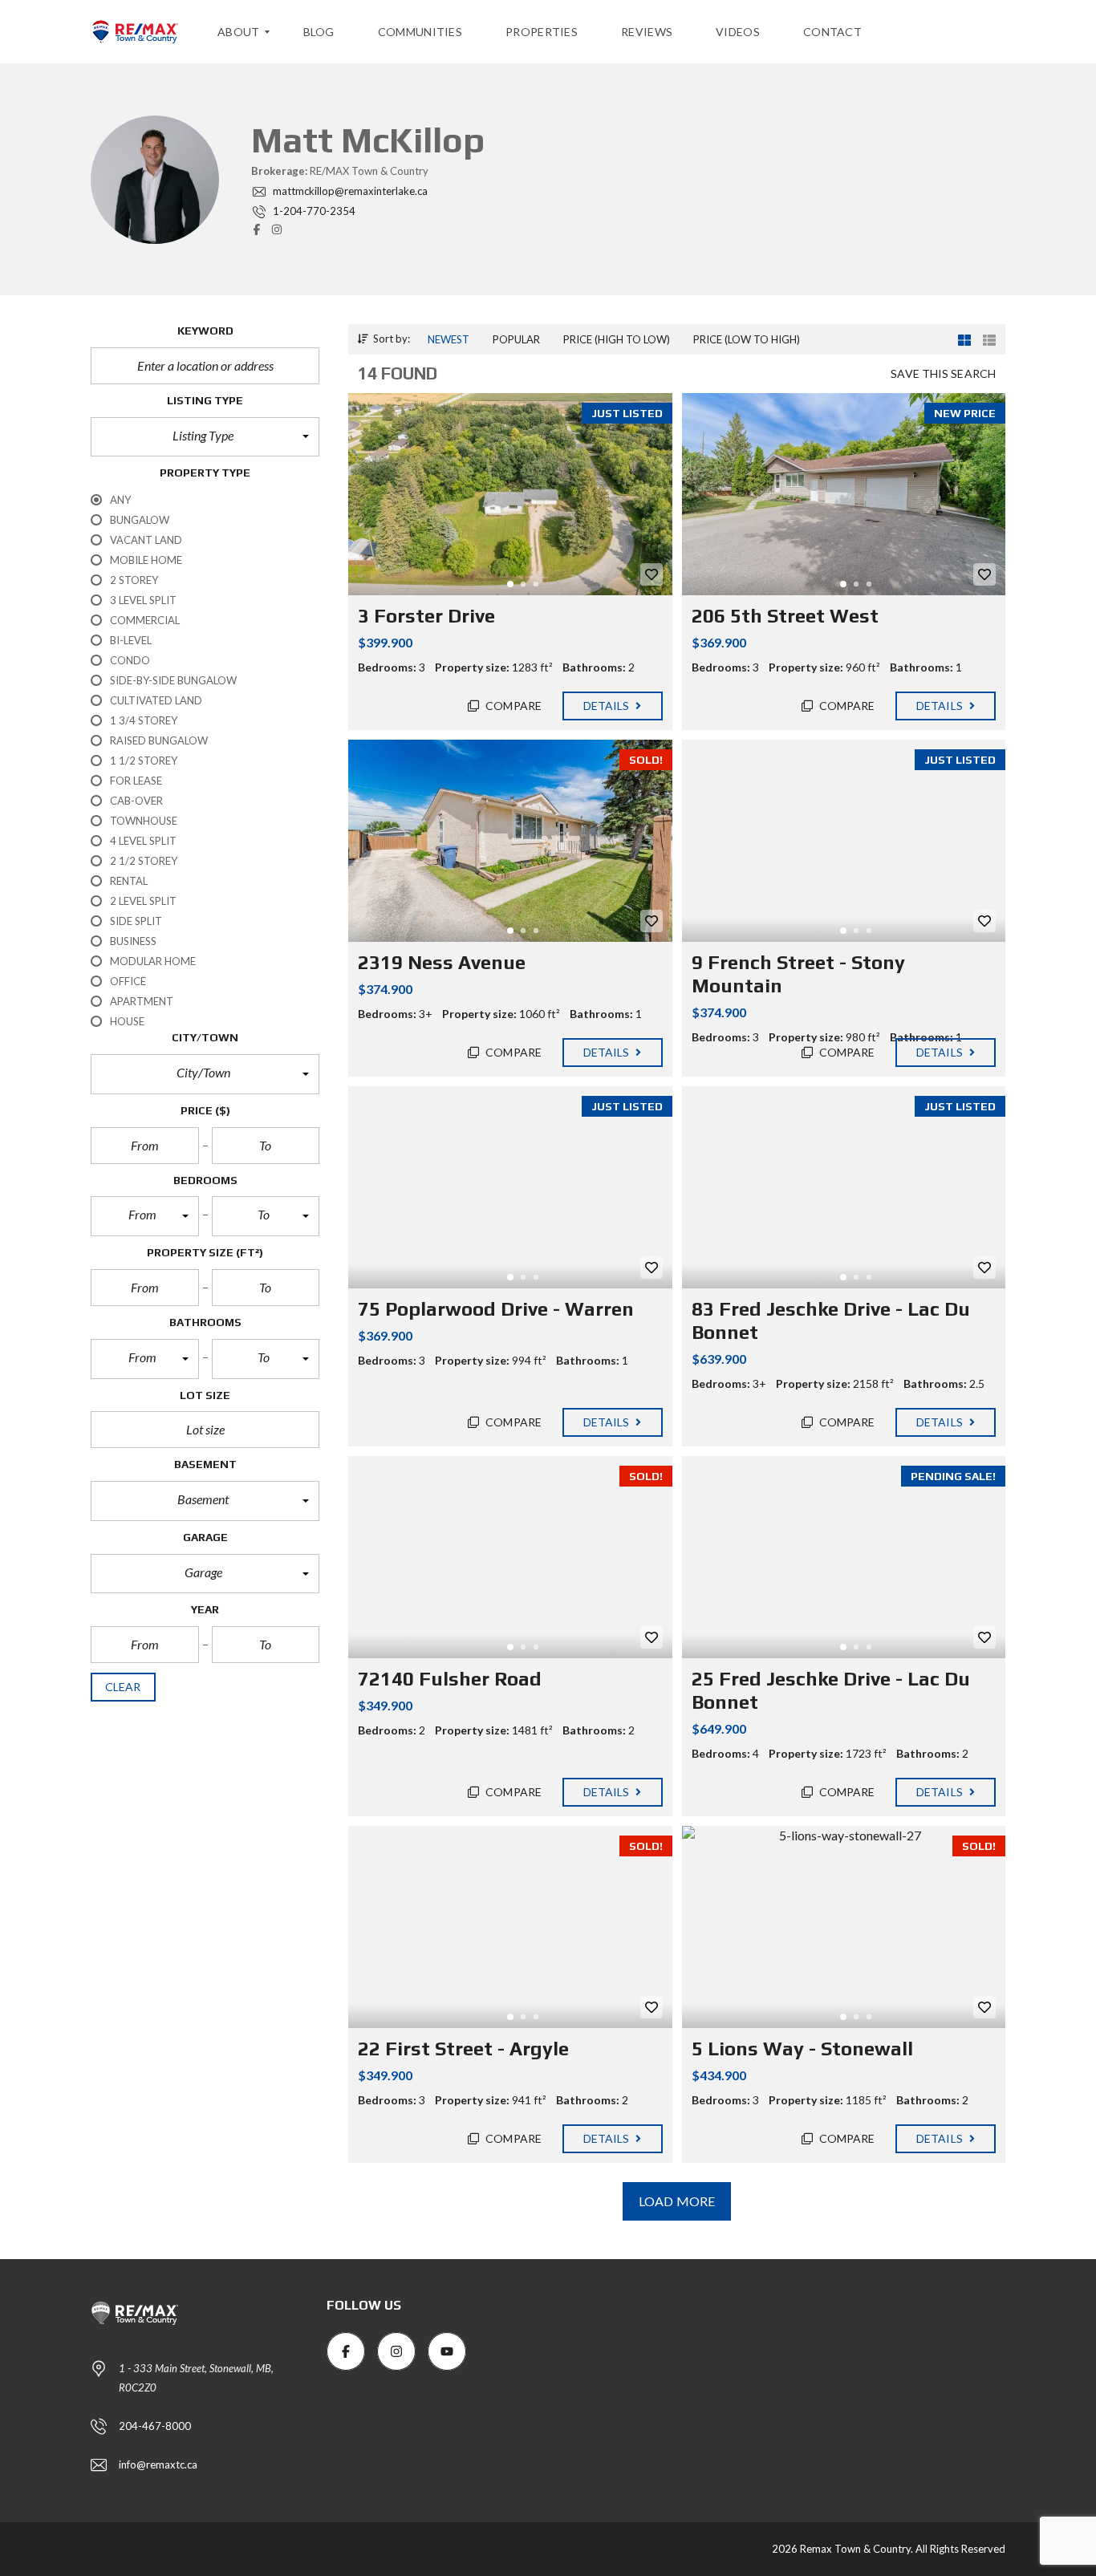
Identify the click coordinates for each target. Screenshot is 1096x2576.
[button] (205, 437)
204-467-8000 (155, 2426)
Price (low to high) (747, 339)
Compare (512, 706)
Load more (677, 2201)
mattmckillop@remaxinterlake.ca (349, 191)
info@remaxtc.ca (158, 2464)
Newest (449, 339)
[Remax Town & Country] (135, 32)
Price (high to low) (617, 339)
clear (123, 1687)
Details (608, 706)
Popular (516, 339)
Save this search (943, 373)
